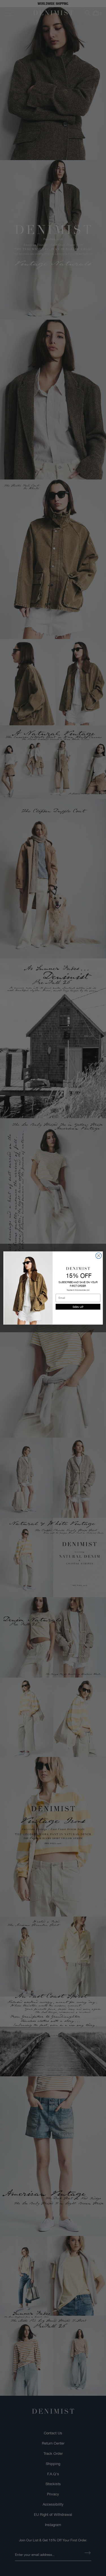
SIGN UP (78, 1307)
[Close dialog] (99, 1256)
